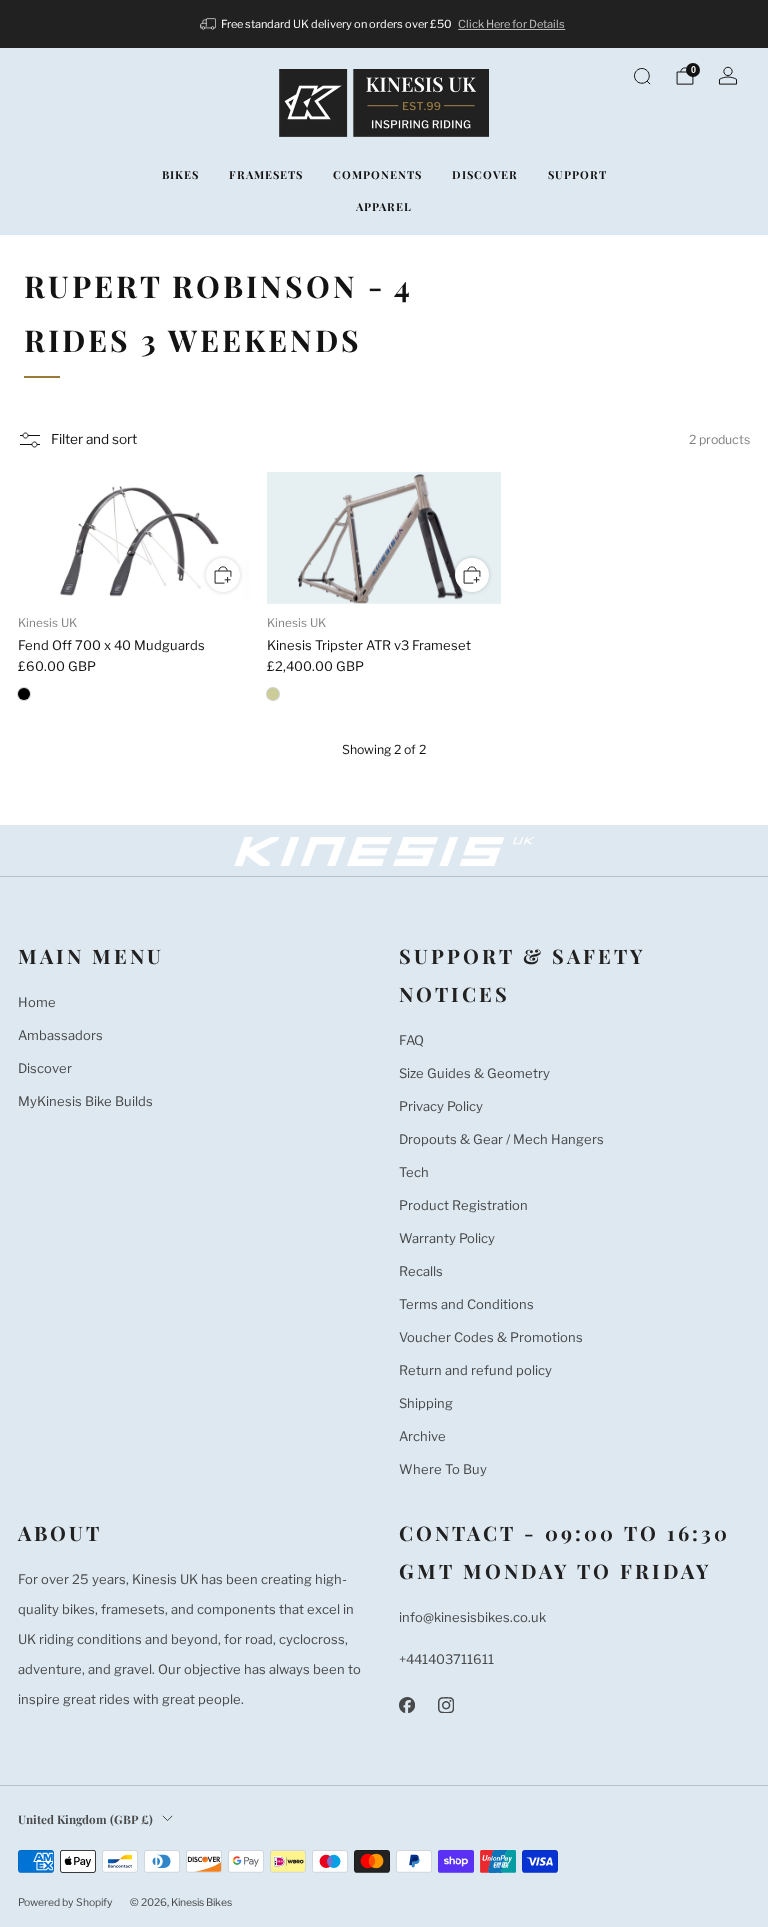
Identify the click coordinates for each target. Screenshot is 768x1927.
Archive (422, 1436)
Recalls (421, 1271)
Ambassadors (60, 1035)
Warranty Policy (447, 1238)
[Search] (642, 76)
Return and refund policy (475, 1370)
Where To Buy (443, 1469)
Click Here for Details (511, 24)
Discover (485, 174)
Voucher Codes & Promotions (491, 1337)
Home (37, 1002)
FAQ (411, 1040)
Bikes (180, 174)
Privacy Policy (441, 1106)
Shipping (426, 1403)
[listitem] (384, 24)
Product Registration (463, 1205)
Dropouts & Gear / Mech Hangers (501, 1139)
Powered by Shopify (65, 1902)
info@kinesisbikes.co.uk (472, 1617)
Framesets (266, 174)
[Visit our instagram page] (445, 1705)
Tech (414, 1172)
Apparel (384, 206)
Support (577, 174)
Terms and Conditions (466, 1304)
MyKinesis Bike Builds (85, 1101)
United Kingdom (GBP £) (85, 1819)
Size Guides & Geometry (474, 1073)
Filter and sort (94, 439)
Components (377, 174)
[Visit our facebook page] (406, 1705)
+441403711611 (446, 1659)
